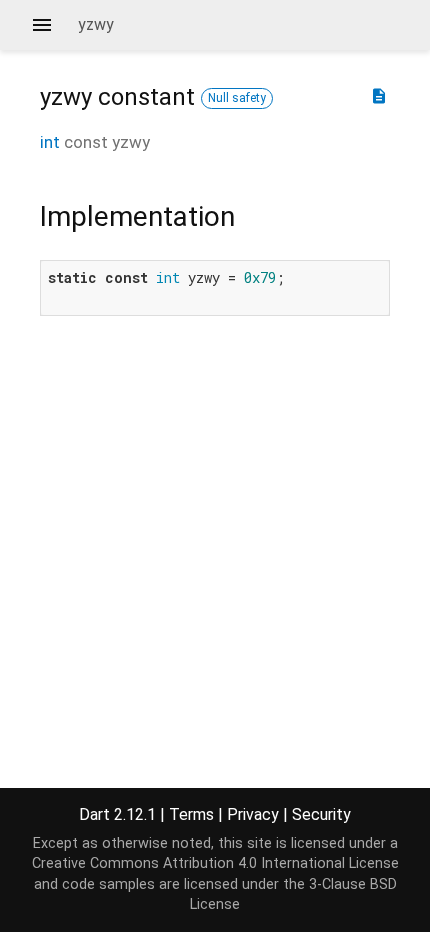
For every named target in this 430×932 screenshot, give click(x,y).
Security (321, 814)
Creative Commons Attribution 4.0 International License (215, 863)
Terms (191, 814)
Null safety (237, 98)
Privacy (253, 814)
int (50, 142)
